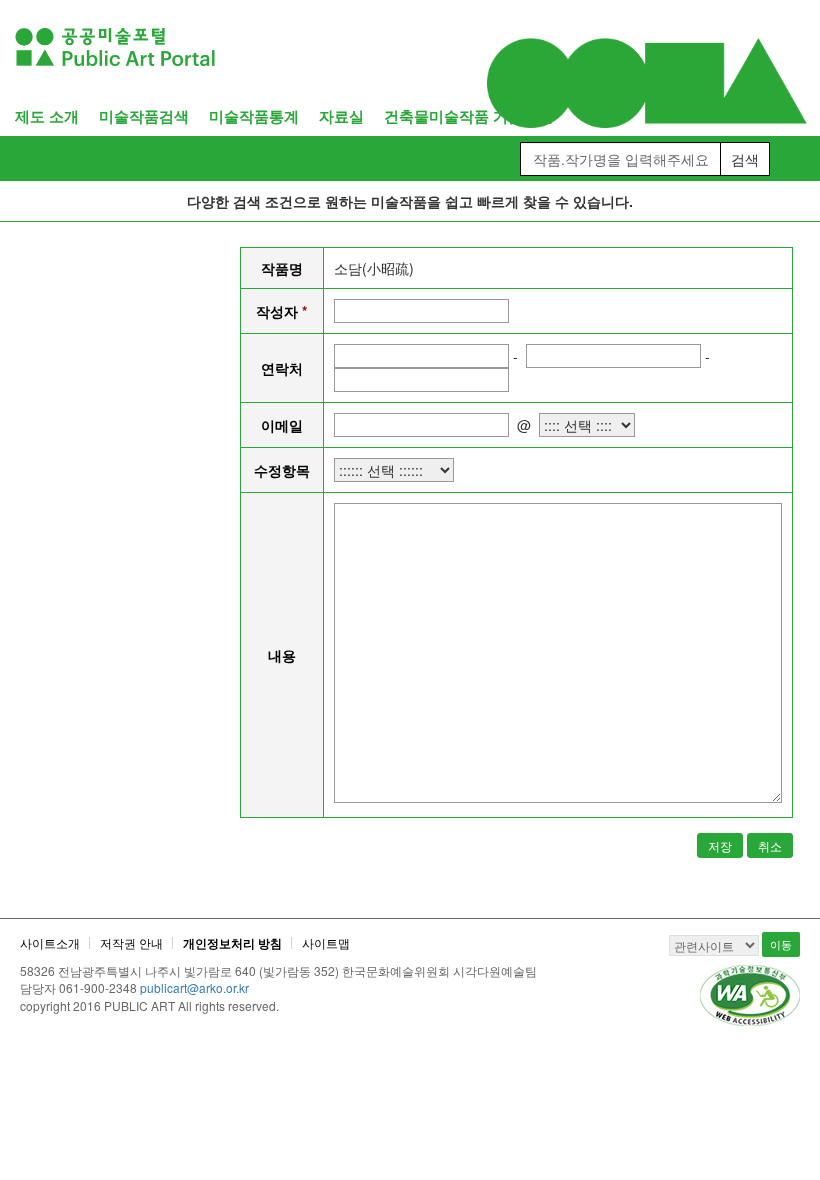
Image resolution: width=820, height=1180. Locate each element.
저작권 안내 (131, 942)
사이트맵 (326, 942)
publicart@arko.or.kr (194, 987)
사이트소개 (50, 942)
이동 (781, 944)
